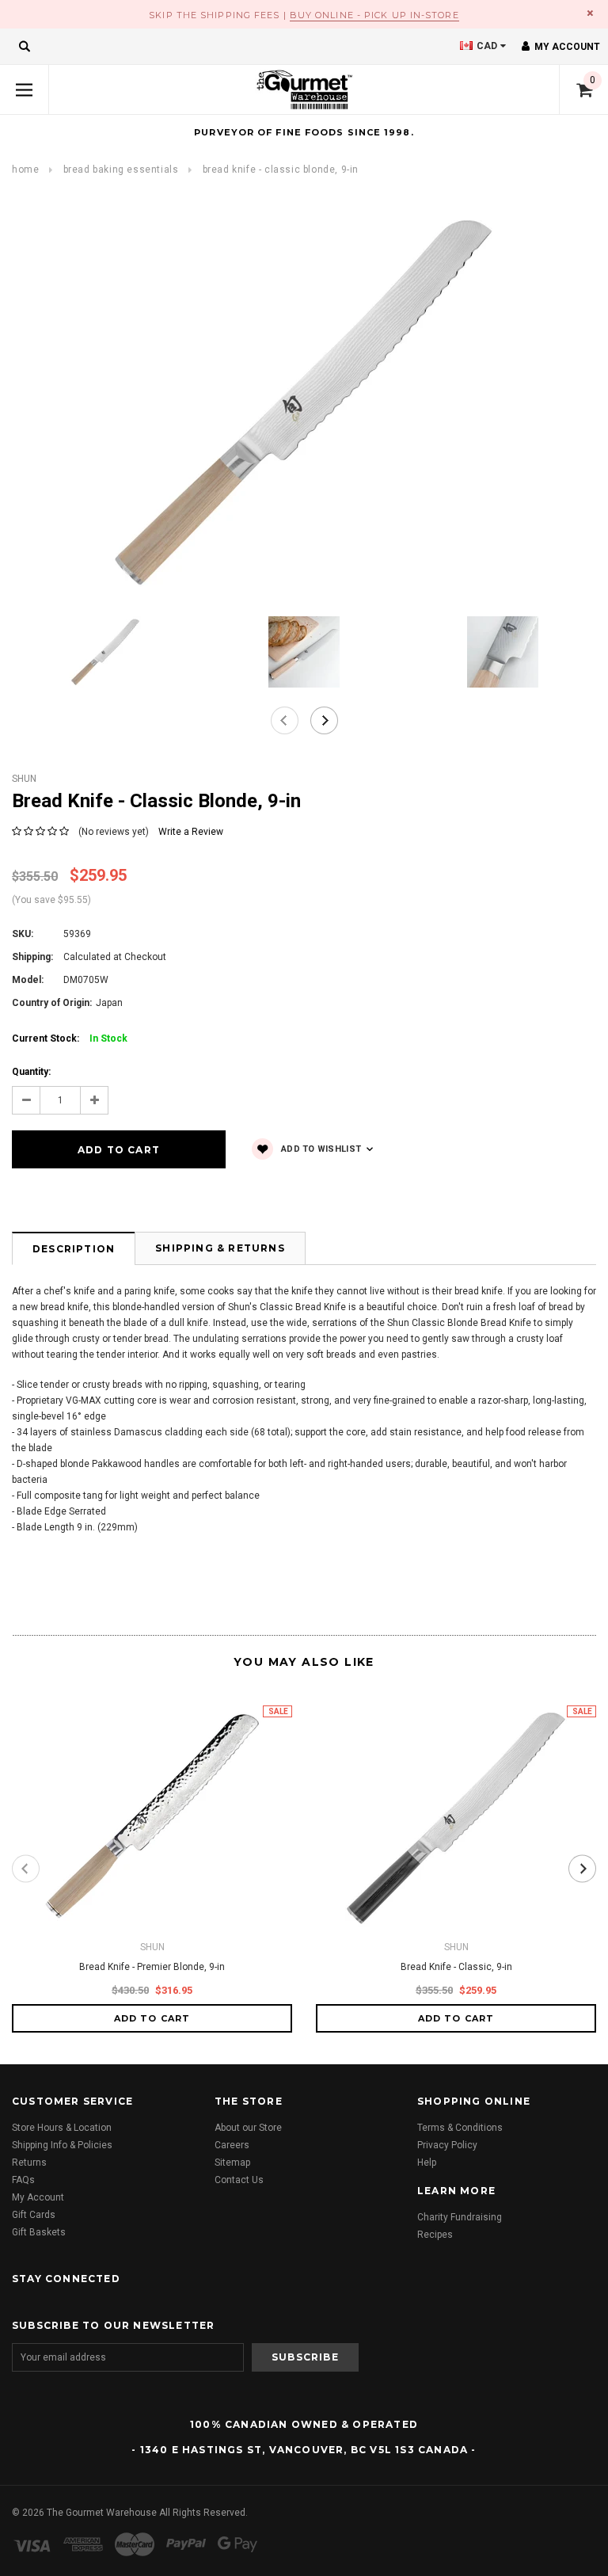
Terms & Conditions (460, 2128)
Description (74, 1249)
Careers (232, 2145)
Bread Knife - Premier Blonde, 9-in (152, 1967)
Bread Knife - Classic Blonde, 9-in (281, 170)
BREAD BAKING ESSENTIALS (121, 170)
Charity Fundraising (460, 2217)
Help (427, 2163)
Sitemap (232, 2163)
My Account (38, 2197)
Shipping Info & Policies (62, 2145)
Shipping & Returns (220, 1248)
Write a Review (191, 832)
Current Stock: (70, 1038)
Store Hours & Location (62, 2128)
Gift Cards (34, 2215)
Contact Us (239, 2180)
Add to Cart (152, 2018)
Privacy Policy (447, 2145)
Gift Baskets (39, 2232)
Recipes (435, 2235)
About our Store (248, 2128)
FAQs (23, 2180)
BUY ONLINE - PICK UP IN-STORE (374, 15)
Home (25, 170)
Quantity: (31, 1072)
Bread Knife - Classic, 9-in (456, 1967)
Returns (29, 2163)
